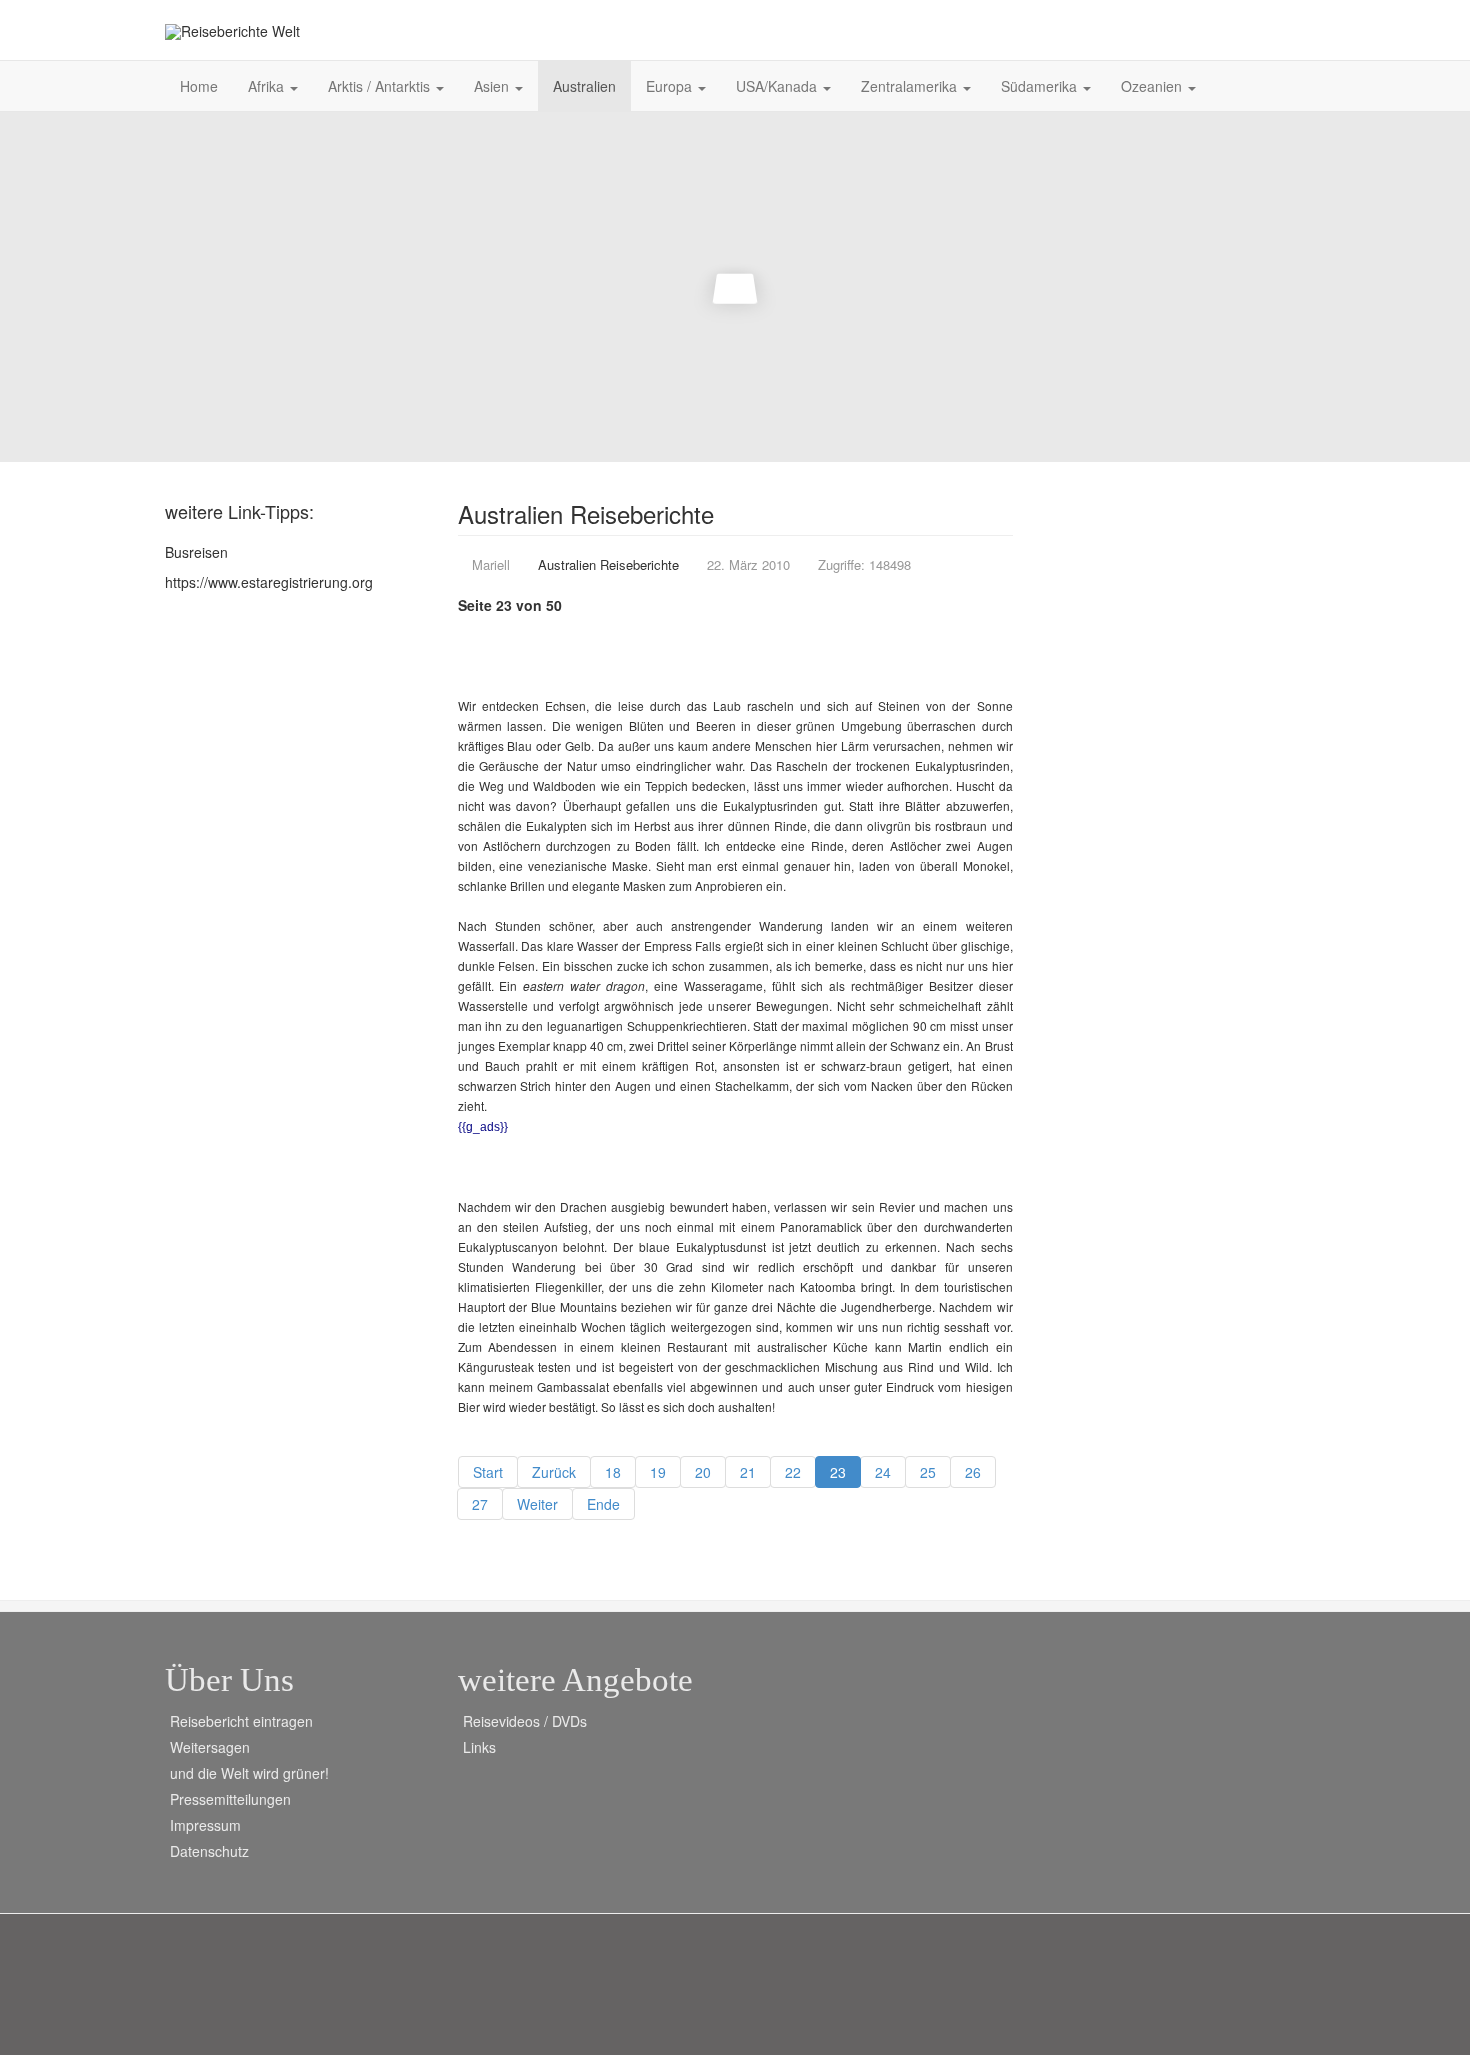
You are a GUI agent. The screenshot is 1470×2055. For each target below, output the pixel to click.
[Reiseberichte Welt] (232, 31)
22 (793, 1472)
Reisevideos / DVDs (525, 1721)
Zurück (554, 1472)
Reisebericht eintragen (241, 1721)
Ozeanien (1153, 86)
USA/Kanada (778, 86)
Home (199, 86)
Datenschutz (209, 1851)
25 (928, 1472)
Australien (584, 86)
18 (613, 1472)
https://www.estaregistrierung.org (269, 582)
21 (748, 1472)
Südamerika (1041, 86)
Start (488, 1472)
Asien (493, 86)
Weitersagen (210, 1747)
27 (480, 1504)
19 (658, 1472)
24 (883, 1472)
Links (479, 1747)
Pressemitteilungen (230, 1799)
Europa (671, 86)
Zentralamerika (911, 86)
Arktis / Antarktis (381, 86)
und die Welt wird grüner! (249, 1773)
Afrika (268, 86)
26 (973, 1472)
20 (703, 1472)
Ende (603, 1504)
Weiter (537, 1504)
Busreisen (196, 552)
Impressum (205, 1825)
